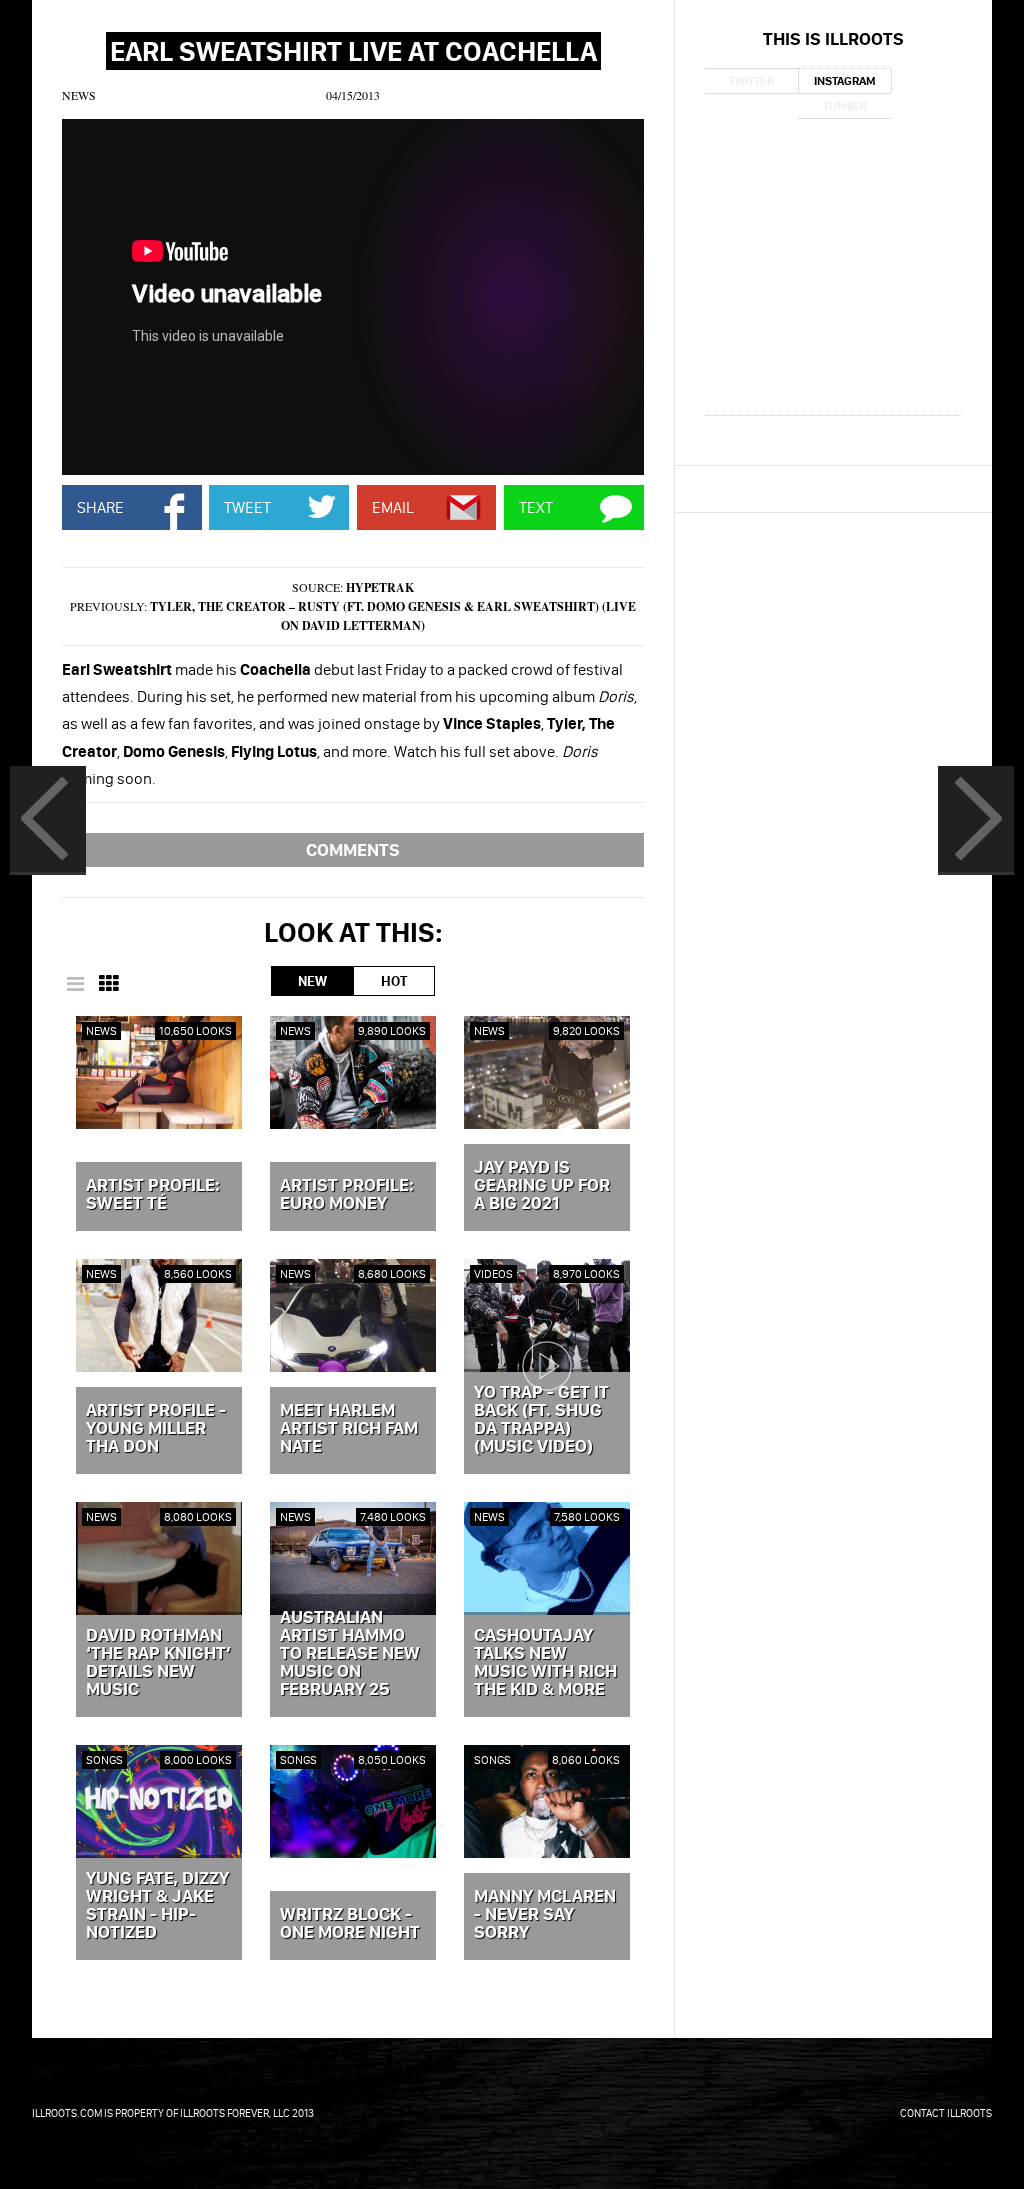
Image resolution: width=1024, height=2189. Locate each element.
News (79, 95)
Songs (104, 1759)
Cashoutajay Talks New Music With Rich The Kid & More (545, 1663)
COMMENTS (353, 849)
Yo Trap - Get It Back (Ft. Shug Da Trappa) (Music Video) (541, 1420)
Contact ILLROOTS (946, 2113)
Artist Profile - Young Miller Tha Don (156, 1429)
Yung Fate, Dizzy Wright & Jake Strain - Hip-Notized (157, 1906)
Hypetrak (380, 587)
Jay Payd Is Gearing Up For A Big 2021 (542, 1186)
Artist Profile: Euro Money (347, 1195)
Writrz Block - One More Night (350, 1924)
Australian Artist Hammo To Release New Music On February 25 (350, 1654)
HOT (394, 981)
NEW (312, 981)
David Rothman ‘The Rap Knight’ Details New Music (158, 1663)
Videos (493, 1273)
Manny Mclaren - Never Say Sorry (545, 1915)
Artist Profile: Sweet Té (153, 1195)
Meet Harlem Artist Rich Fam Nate (349, 1429)
